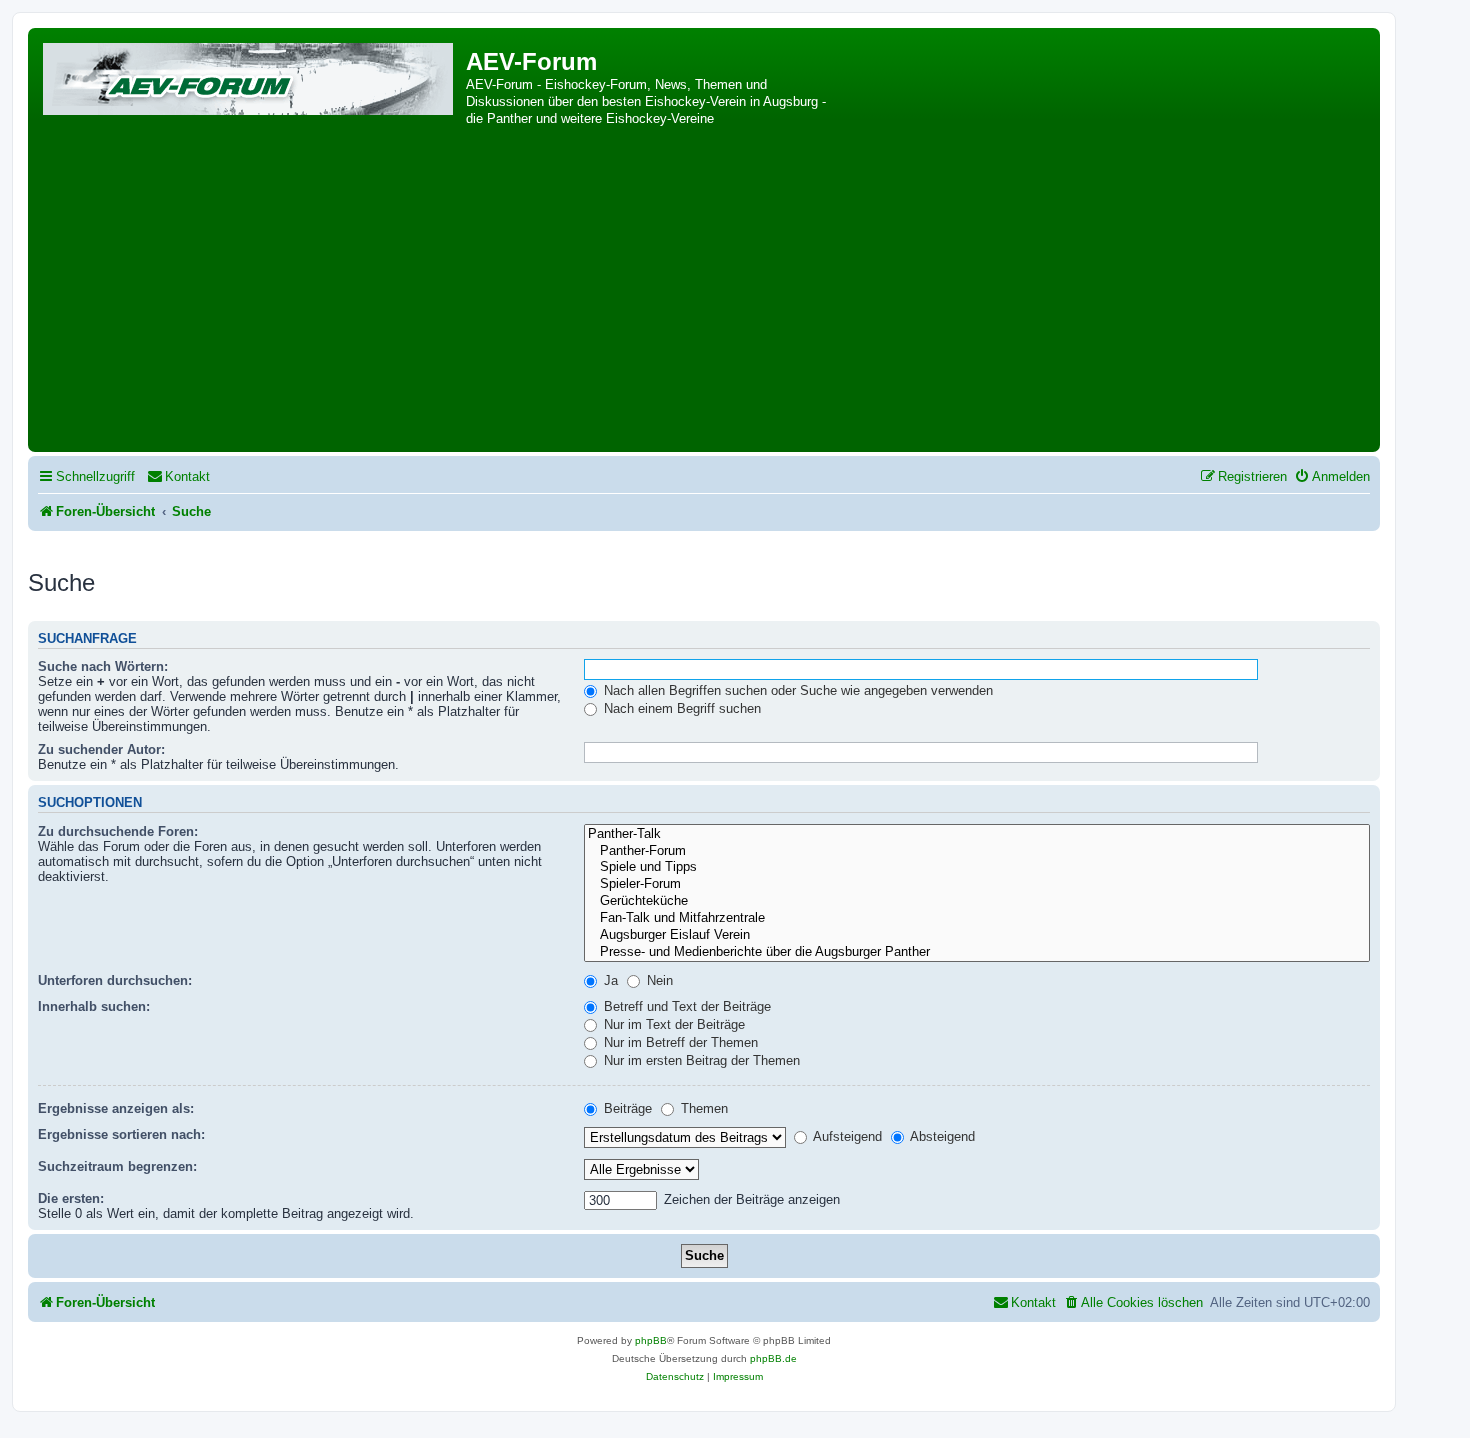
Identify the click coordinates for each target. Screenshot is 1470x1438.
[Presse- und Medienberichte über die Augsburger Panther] (977, 952)
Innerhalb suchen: (94, 1006)
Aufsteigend (846, 1136)
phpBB (651, 1340)
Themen (702, 1108)
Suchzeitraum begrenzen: (117, 1166)
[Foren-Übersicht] (249, 75)
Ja (609, 980)
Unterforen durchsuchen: (115, 980)
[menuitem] (178, 476)
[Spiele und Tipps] (977, 867)
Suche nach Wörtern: (103, 666)
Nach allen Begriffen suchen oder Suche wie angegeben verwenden (796, 690)
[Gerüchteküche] (977, 901)
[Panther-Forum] (977, 851)
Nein (658, 980)
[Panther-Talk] (977, 834)
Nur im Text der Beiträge (672, 1024)
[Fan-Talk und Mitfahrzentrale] (977, 918)
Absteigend (941, 1136)
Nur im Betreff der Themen (679, 1042)
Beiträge (626, 1108)
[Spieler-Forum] (977, 884)
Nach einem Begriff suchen (680, 708)
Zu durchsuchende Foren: (118, 831)
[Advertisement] (704, 297)
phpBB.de (773, 1358)
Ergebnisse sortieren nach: (121, 1134)
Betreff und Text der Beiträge (685, 1006)
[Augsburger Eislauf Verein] (977, 935)
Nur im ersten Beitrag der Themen (700, 1060)
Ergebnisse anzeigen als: (116, 1108)
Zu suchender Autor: (101, 749)
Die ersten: (71, 1198)
